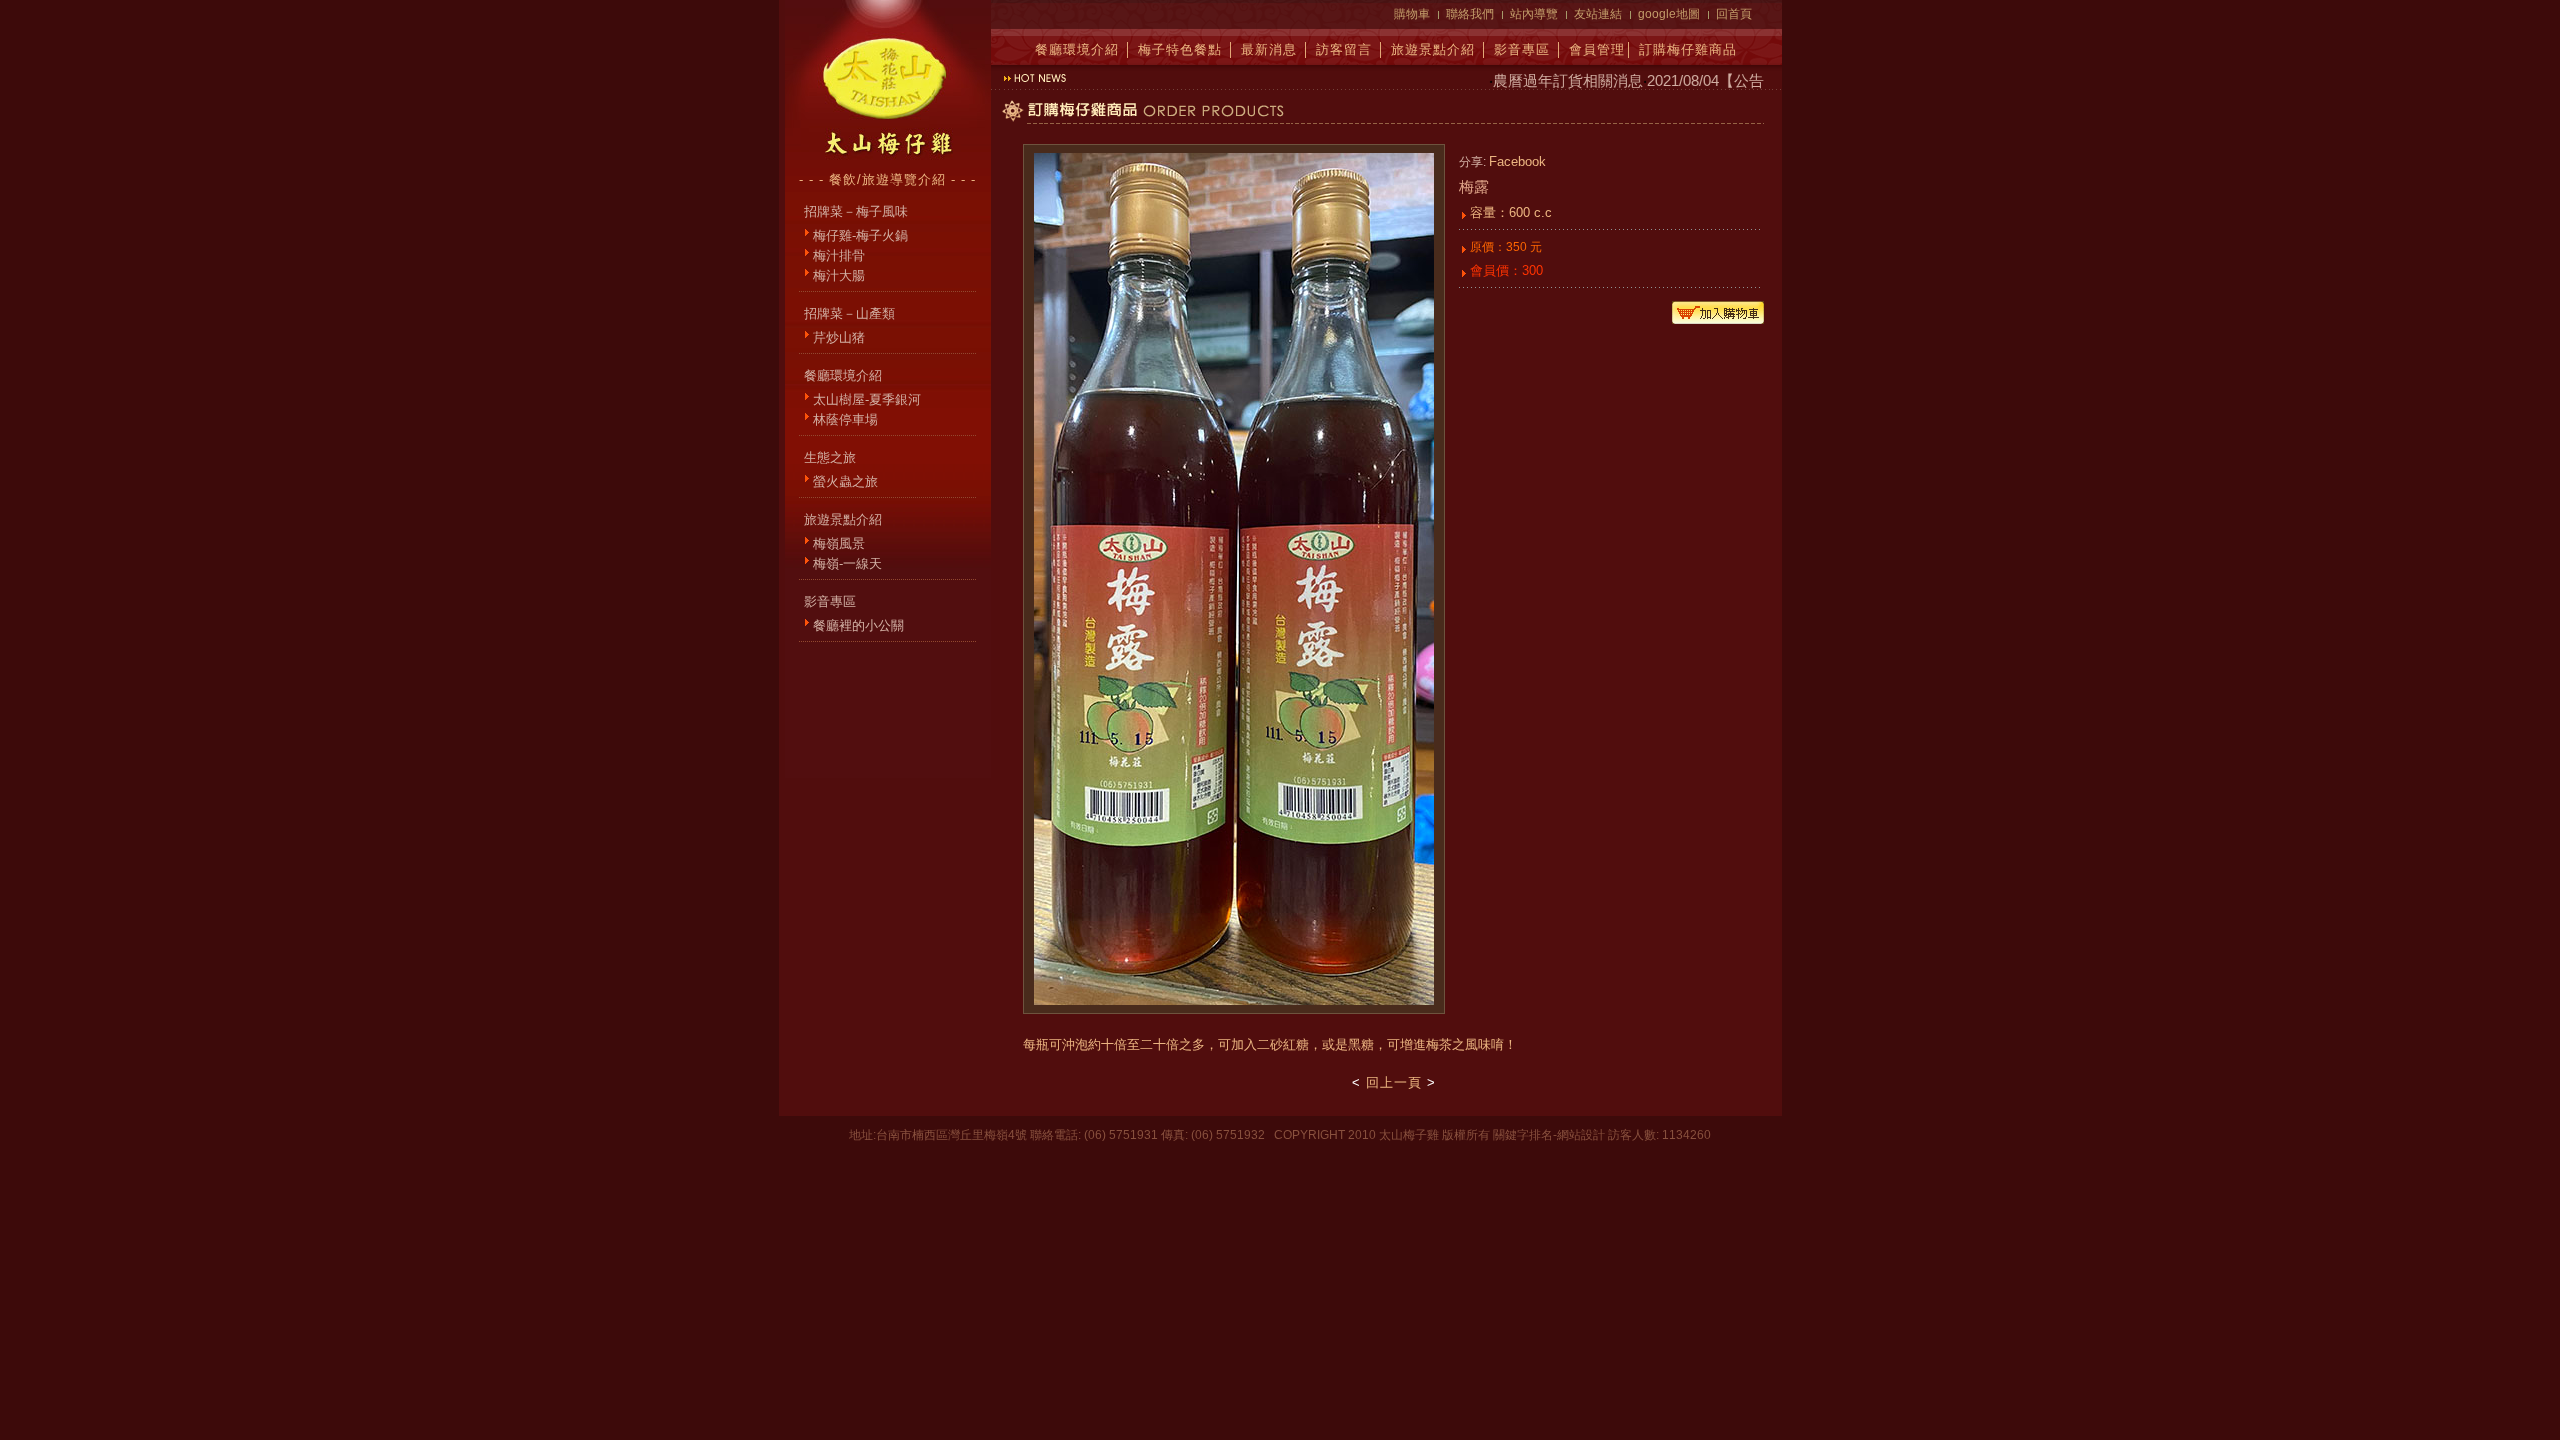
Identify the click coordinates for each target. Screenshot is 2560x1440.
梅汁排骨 (839, 255)
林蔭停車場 (845, 419)
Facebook (1517, 161)
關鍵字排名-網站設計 (1549, 1135)
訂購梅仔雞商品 (1688, 49)
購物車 (1412, 14)
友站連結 (1598, 14)
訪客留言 (1344, 49)
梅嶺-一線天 (847, 563)
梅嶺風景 (839, 543)
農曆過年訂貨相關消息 (1546, 80)
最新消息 (1269, 49)
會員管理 (1597, 49)
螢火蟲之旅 (845, 481)
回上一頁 (1394, 1082)
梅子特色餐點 (1180, 49)
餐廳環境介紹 (1077, 49)
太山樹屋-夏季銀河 (867, 399)
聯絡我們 (1470, 14)
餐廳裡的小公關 (858, 625)
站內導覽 (1534, 14)
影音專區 (1522, 49)
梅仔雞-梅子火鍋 (860, 235)
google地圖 (1669, 14)
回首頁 (1734, 14)
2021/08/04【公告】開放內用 (1721, 80)
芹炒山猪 (839, 337)
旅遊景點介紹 (1433, 49)
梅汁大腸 (839, 275)
